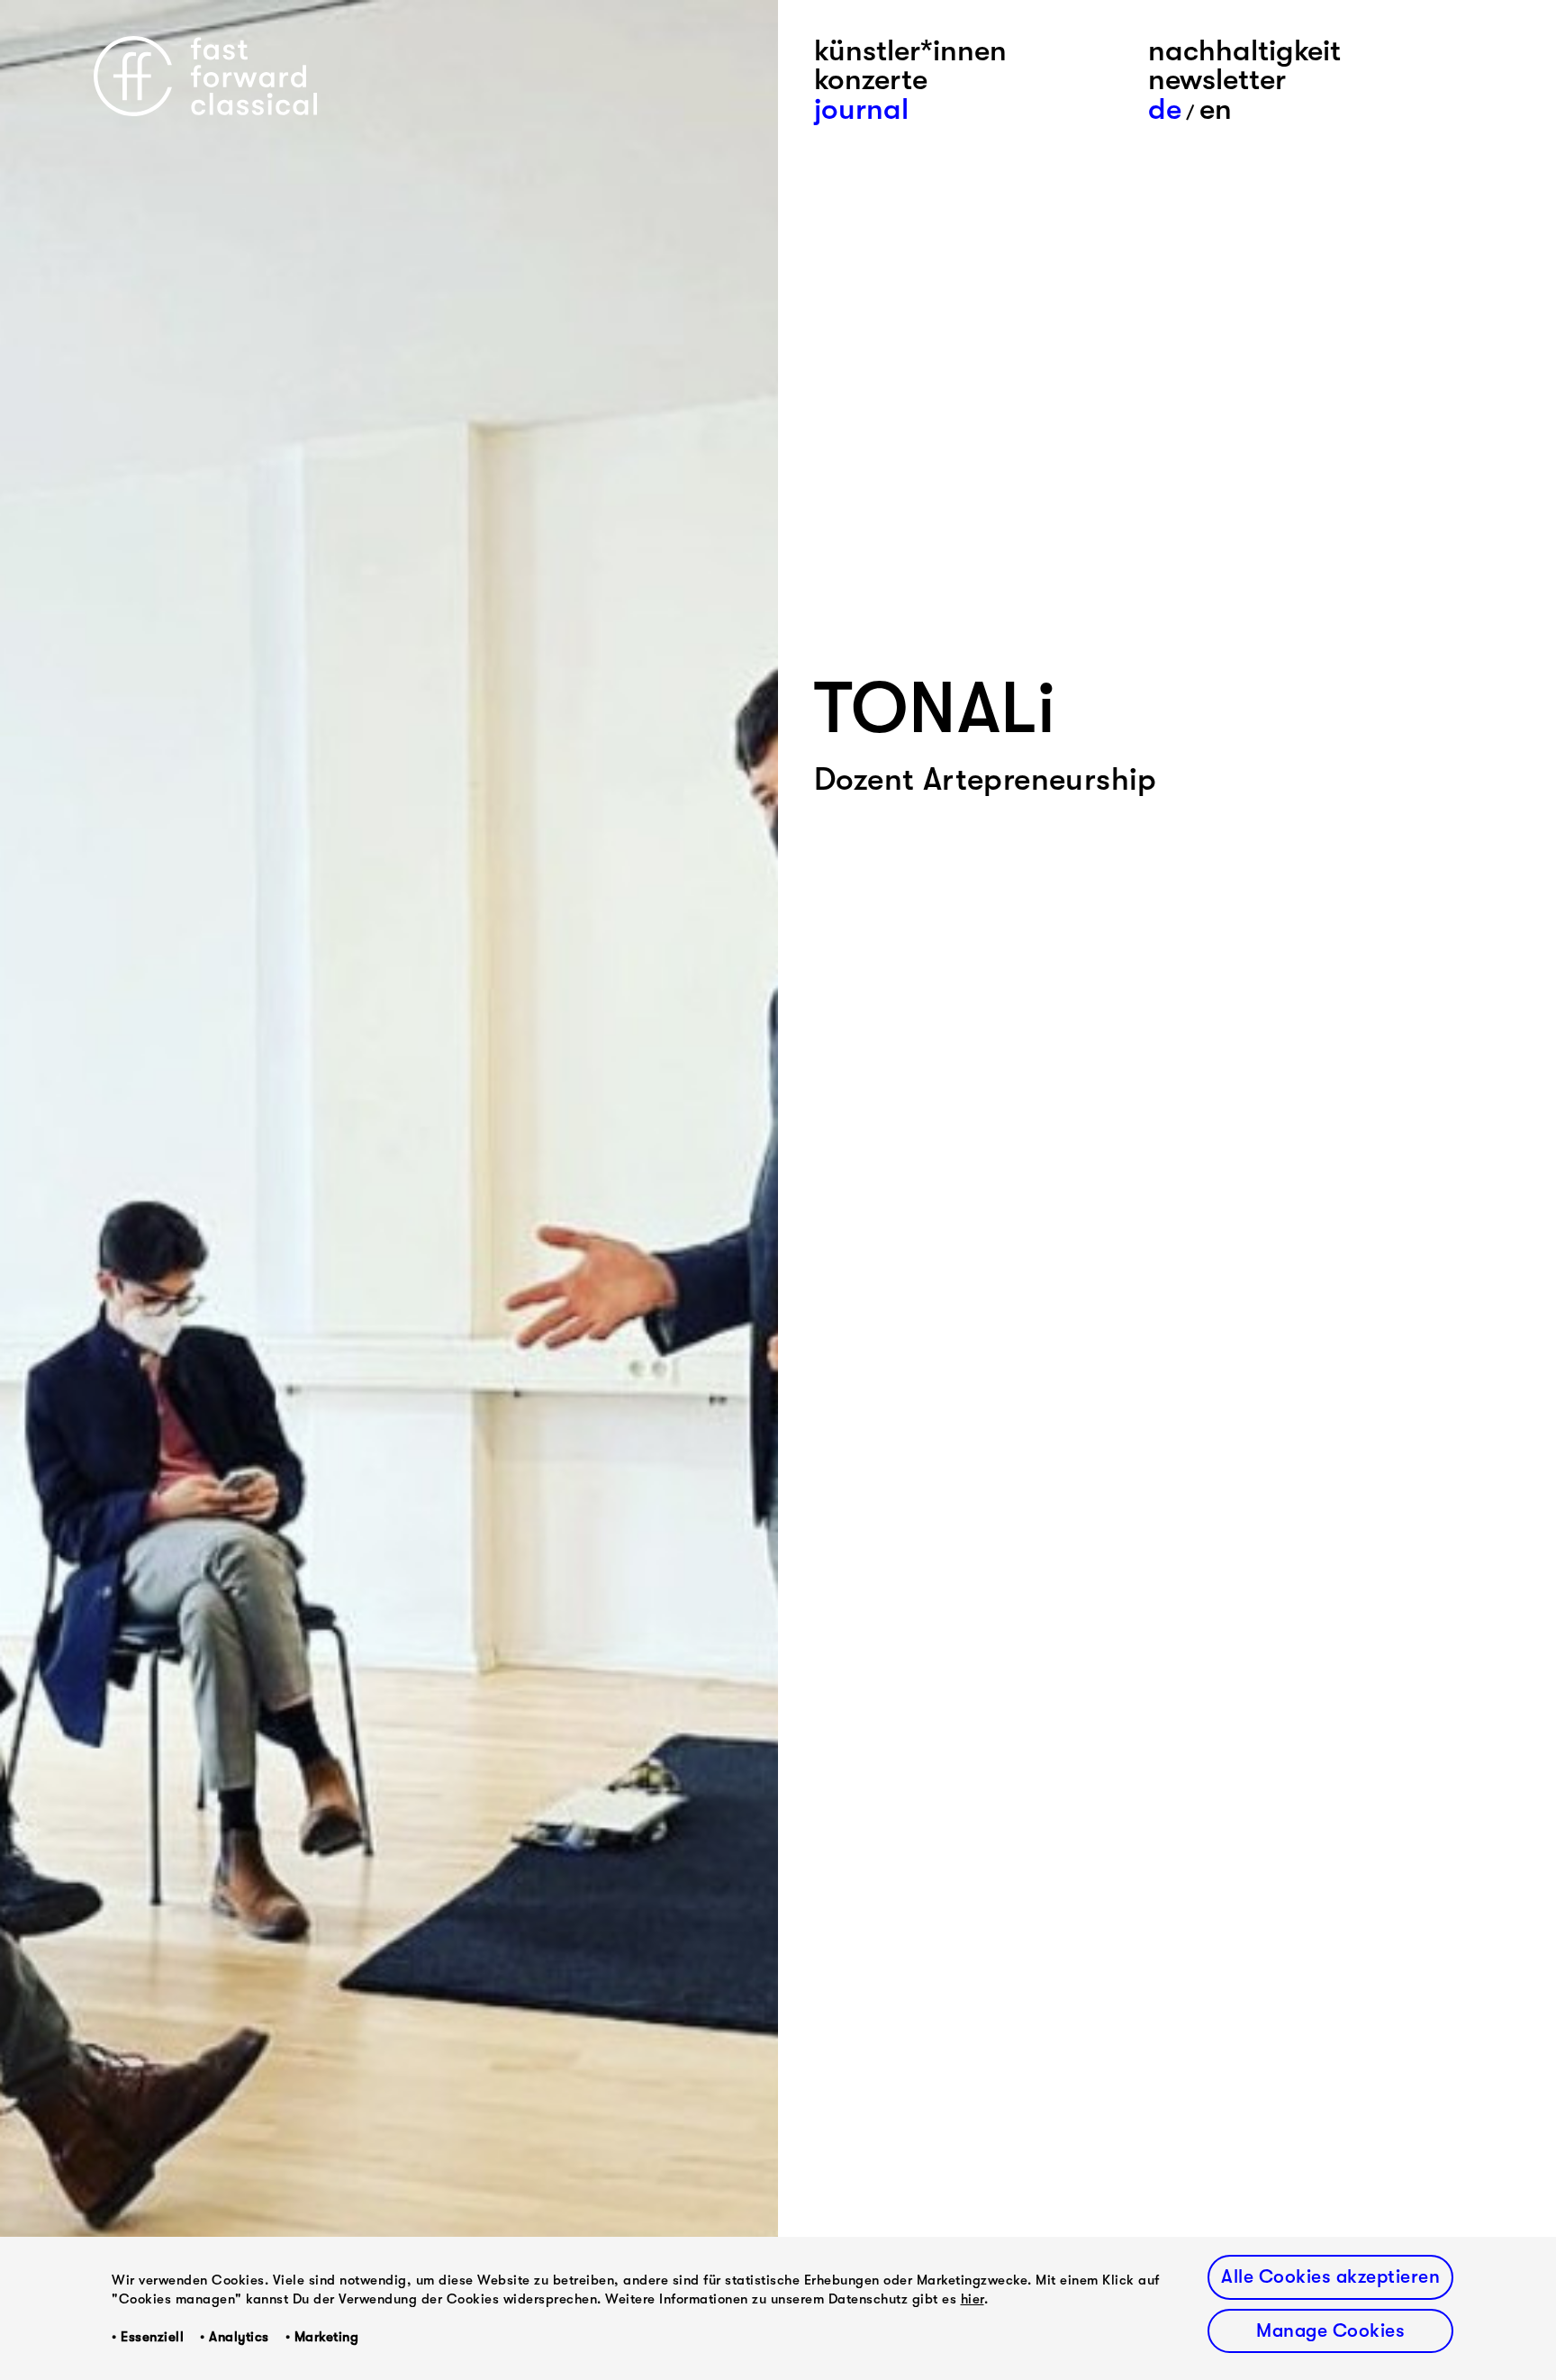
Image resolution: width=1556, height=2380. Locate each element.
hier (972, 2299)
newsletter (1217, 79)
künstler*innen (910, 50)
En (1216, 109)
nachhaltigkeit (1244, 50)
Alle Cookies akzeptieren (1330, 2276)
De (1165, 109)
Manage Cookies (1330, 2330)
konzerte (871, 79)
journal (861, 109)
